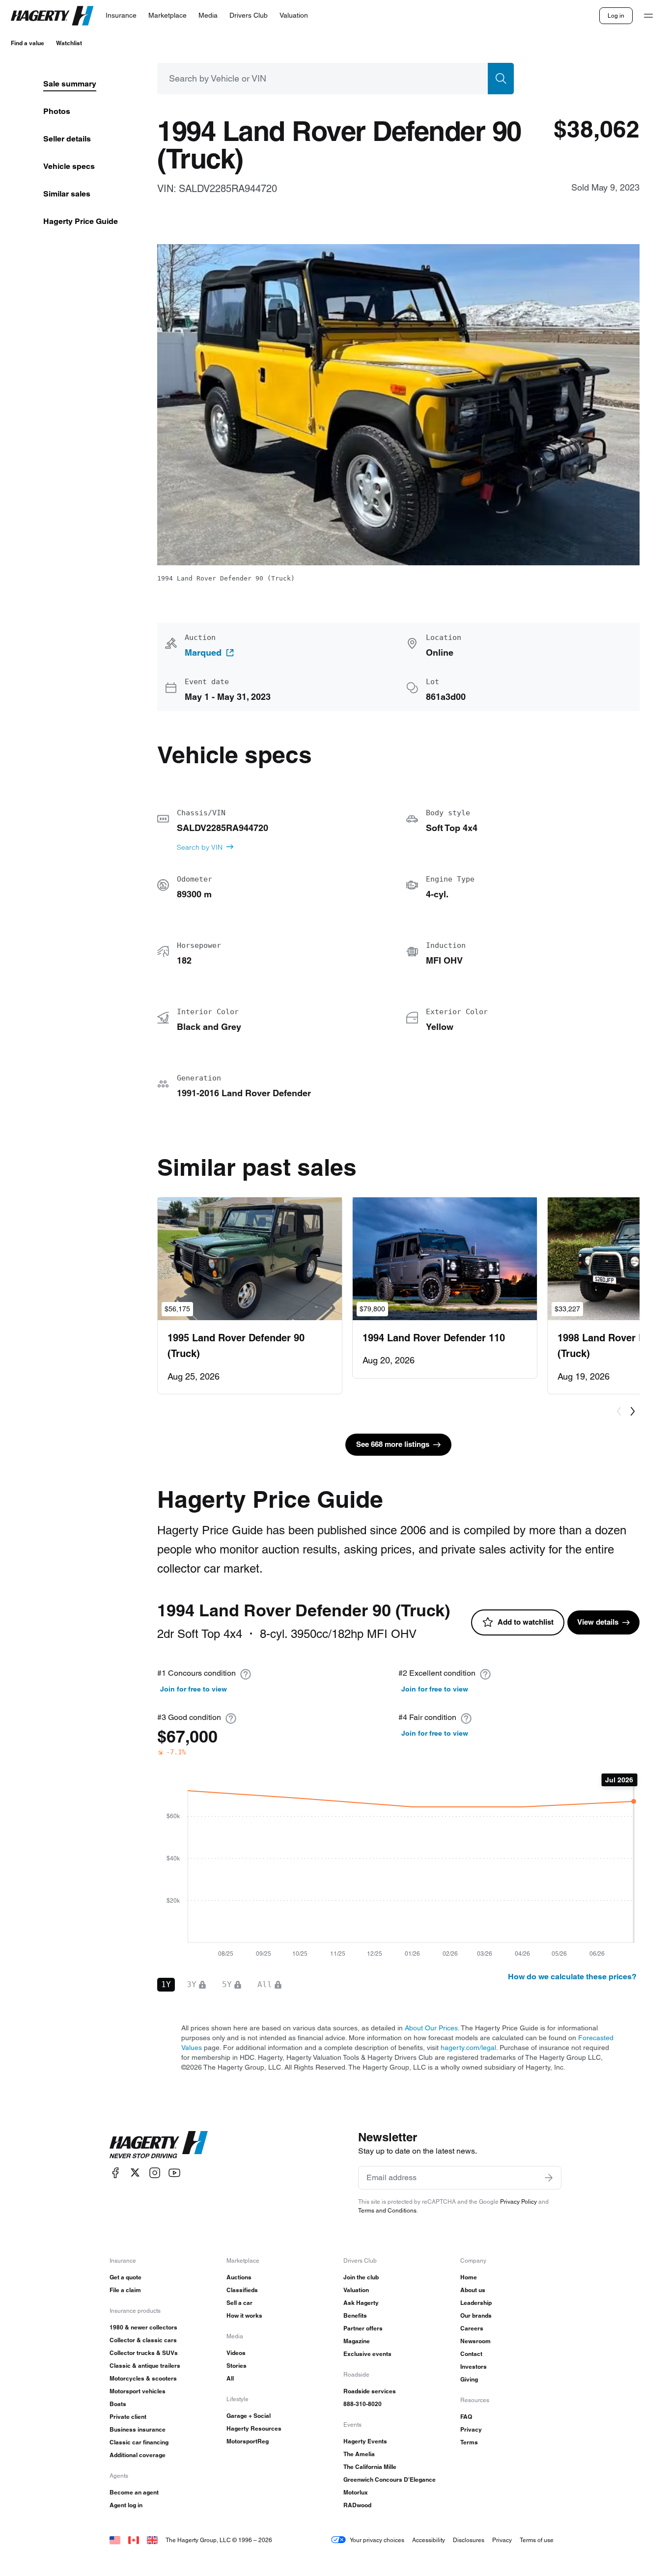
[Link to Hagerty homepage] (159, 2145)
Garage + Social (249, 2416)
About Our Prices (431, 2028)
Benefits (355, 2315)
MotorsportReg (248, 2441)
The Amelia (359, 2454)
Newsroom (475, 2341)
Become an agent (134, 2492)
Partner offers (363, 2328)
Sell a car (239, 2303)
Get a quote (126, 2277)
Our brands (476, 2315)
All (230, 2378)
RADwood (357, 2505)
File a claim (125, 2290)
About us (473, 2290)
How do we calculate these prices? (572, 1977)
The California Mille (370, 2467)
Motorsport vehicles (138, 2391)
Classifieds (242, 2290)
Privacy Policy (518, 2202)
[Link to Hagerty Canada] (134, 2540)
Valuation (356, 2290)
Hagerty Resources (254, 2428)
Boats (118, 2404)
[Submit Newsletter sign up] (549, 2178)
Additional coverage (138, 2455)
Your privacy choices (377, 2540)
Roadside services (370, 2391)
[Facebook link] (115, 2173)
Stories (237, 2366)
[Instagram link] (155, 2173)
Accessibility (429, 2540)
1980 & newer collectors (143, 2327)
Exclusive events (367, 2354)
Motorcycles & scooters (143, 2378)
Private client (128, 2417)
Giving (469, 2379)
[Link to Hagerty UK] (152, 2540)
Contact (471, 2354)
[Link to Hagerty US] (115, 2540)
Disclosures (469, 2540)
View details (598, 1622)
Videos (236, 2353)
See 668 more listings (393, 1444)
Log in (616, 15)
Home (469, 2277)
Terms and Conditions (387, 2210)
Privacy (471, 2429)
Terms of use (537, 2540)
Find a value (28, 43)
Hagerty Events (365, 2441)
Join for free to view (194, 1689)
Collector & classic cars (143, 2340)
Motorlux (356, 2492)
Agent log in (126, 2505)
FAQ (466, 2417)
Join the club (361, 2277)
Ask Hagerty (361, 2303)
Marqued (203, 653)
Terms (469, 2442)
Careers (472, 2328)
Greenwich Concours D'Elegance (390, 2479)
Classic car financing (139, 2442)
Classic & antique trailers (145, 2366)
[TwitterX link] (135, 2173)
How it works (244, 2315)
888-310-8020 (363, 2404)
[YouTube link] (174, 2173)
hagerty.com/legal (468, 2048)
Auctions (239, 2277)
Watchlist (69, 43)
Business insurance (138, 2429)
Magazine (357, 2341)
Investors (474, 2367)
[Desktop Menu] (648, 16)
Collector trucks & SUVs (144, 2353)
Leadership (476, 2303)
